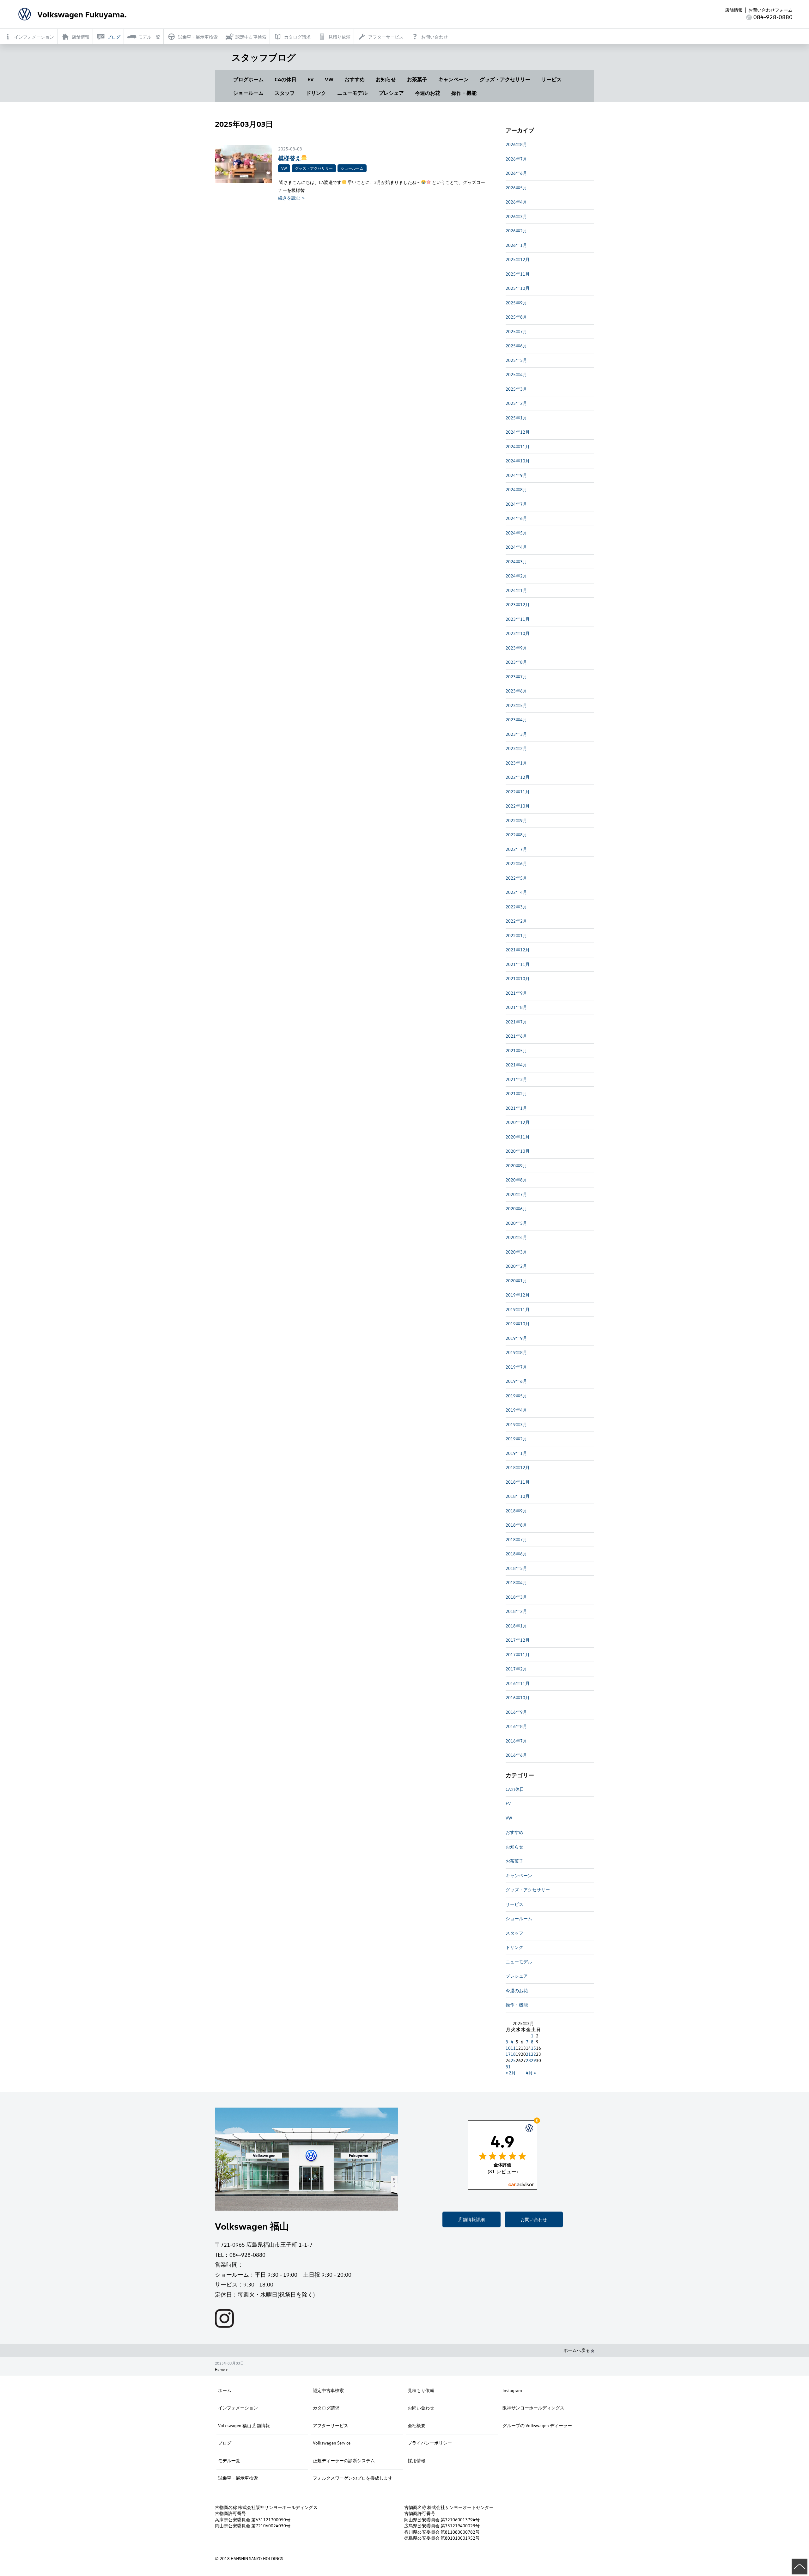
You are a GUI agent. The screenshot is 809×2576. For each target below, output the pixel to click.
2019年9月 (516, 1338)
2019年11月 (518, 1309)
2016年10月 (518, 1697)
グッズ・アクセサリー (505, 79)
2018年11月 (518, 1482)
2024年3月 (516, 562)
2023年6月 (516, 691)
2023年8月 (516, 662)
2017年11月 (518, 1654)
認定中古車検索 (328, 2390)
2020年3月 (516, 1252)
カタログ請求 (326, 2408)
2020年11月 (518, 1137)
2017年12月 (518, 1640)
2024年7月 (516, 504)
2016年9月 (516, 1712)
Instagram (512, 2390)
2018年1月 (516, 1626)
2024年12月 (518, 432)
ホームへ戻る (577, 2350)
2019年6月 (516, 1381)
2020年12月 (518, 1122)
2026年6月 (516, 173)
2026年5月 (516, 188)
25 (513, 2060)
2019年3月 (516, 1424)
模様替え (289, 158)
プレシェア (391, 93)
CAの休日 (286, 79)
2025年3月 (516, 389)
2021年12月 (518, 950)
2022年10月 (518, 806)
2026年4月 (516, 202)
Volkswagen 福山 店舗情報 (244, 2425)
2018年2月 (516, 1611)
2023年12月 (518, 604)
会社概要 (417, 2425)
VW (329, 79)
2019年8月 (516, 1352)
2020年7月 (516, 1194)
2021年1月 (516, 1108)
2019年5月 (516, 1396)
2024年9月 (516, 475)
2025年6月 (516, 346)
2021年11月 (518, 964)
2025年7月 (516, 331)
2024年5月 (516, 533)
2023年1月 (516, 763)
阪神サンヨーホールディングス (533, 2408)
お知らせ (386, 79)
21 (528, 2054)
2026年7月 (516, 159)
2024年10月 (518, 461)
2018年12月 (518, 1467)
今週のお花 (428, 93)
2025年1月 (516, 418)
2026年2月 (516, 231)
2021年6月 (516, 1036)
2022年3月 (516, 907)
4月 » (531, 2073)
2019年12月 (518, 1295)
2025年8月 (516, 317)
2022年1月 (516, 935)
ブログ (225, 2443)
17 (508, 2054)
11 (513, 2048)
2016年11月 (518, 1683)
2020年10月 (518, 1151)
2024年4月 (516, 547)
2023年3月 (516, 734)
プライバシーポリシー (430, 2443)
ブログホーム (248, 79)
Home (220, 2369)
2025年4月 (516, 374)
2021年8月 (516, 1007)
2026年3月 (516, 216)
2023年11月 (518, 619)
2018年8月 (516, 1525)
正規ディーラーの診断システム (344, 2460)
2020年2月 (516, 1266)
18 (513, 2054)
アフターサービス (331, 2425)
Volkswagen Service (332, 2443)
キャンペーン (453, 79)
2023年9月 (516, 648)
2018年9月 (516, 1511)
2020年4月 (516, 1237)
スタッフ (285, 93)
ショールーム (248, 93)
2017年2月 (516, 1669)
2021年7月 (516, 1022)
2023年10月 (518, 633)
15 (533, 2048)
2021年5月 (516, 1050)
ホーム (225, 2390)
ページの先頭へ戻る (800, 2567)
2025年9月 (516, 303)
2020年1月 (516, 1281)
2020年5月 (516, 1223)
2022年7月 (516, 849)
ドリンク (316, 93)
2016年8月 (516, 1726)
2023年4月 (516, 720)
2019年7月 (516, 1367)
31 (508, 2067)
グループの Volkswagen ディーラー (537, 2425)
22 (533, 2054)
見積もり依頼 (421, 2390)
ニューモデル (352, 93)
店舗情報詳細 (471, 2219)
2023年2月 (516, 748)
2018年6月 (516, 1554)
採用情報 (417, 2460)
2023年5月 (516, 705)
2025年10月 (518, 288)
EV (311, 79)
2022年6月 (516, 863)
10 (508, 2048)
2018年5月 (516, 1568)
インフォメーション (238, 2408)
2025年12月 (518, 259)
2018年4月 (516, 1582)
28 (528, 2060)
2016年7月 (516, 1741)
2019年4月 (516, 1410)
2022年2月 (516, 921)
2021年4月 (516, 1065)
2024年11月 (518, 446)
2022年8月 (516, 835)
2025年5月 (516, 360)
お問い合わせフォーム (770, 10)
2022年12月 (518, 777)
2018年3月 (516, 1597)
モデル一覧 (229, 2460)
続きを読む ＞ (292, 198)
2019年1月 (516, 1453)
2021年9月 (516, 993)
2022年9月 (516, 820)
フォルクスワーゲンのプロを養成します (353, 2478)
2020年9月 (516, 1166)
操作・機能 (464, 93)
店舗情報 (734, 10)
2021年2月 (516, 1093)
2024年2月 (516, 576)
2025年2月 (516, 403)
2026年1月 (516, 245)
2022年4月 (516, 892)
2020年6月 (516, 1209)
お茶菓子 (417, 79)
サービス (551, 79)
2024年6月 (516, 518)
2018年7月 (516, 1539)
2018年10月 (518, 1496)
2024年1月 (516, 590)
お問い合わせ (534, 2219)
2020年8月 (516, 1180)
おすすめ (355, 79)
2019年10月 (518, 1324)
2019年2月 (516, 1439)
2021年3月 (516, 1079)
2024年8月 (516, 489)
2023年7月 (516, 677)
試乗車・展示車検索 (238, 2478)
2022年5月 (516, 878)
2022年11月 (518, 792)
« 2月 (511, 2073)
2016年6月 (516, 1755)
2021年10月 (518, 978)
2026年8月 (516, 144)
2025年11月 (518, 274)
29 (533, 2060)
